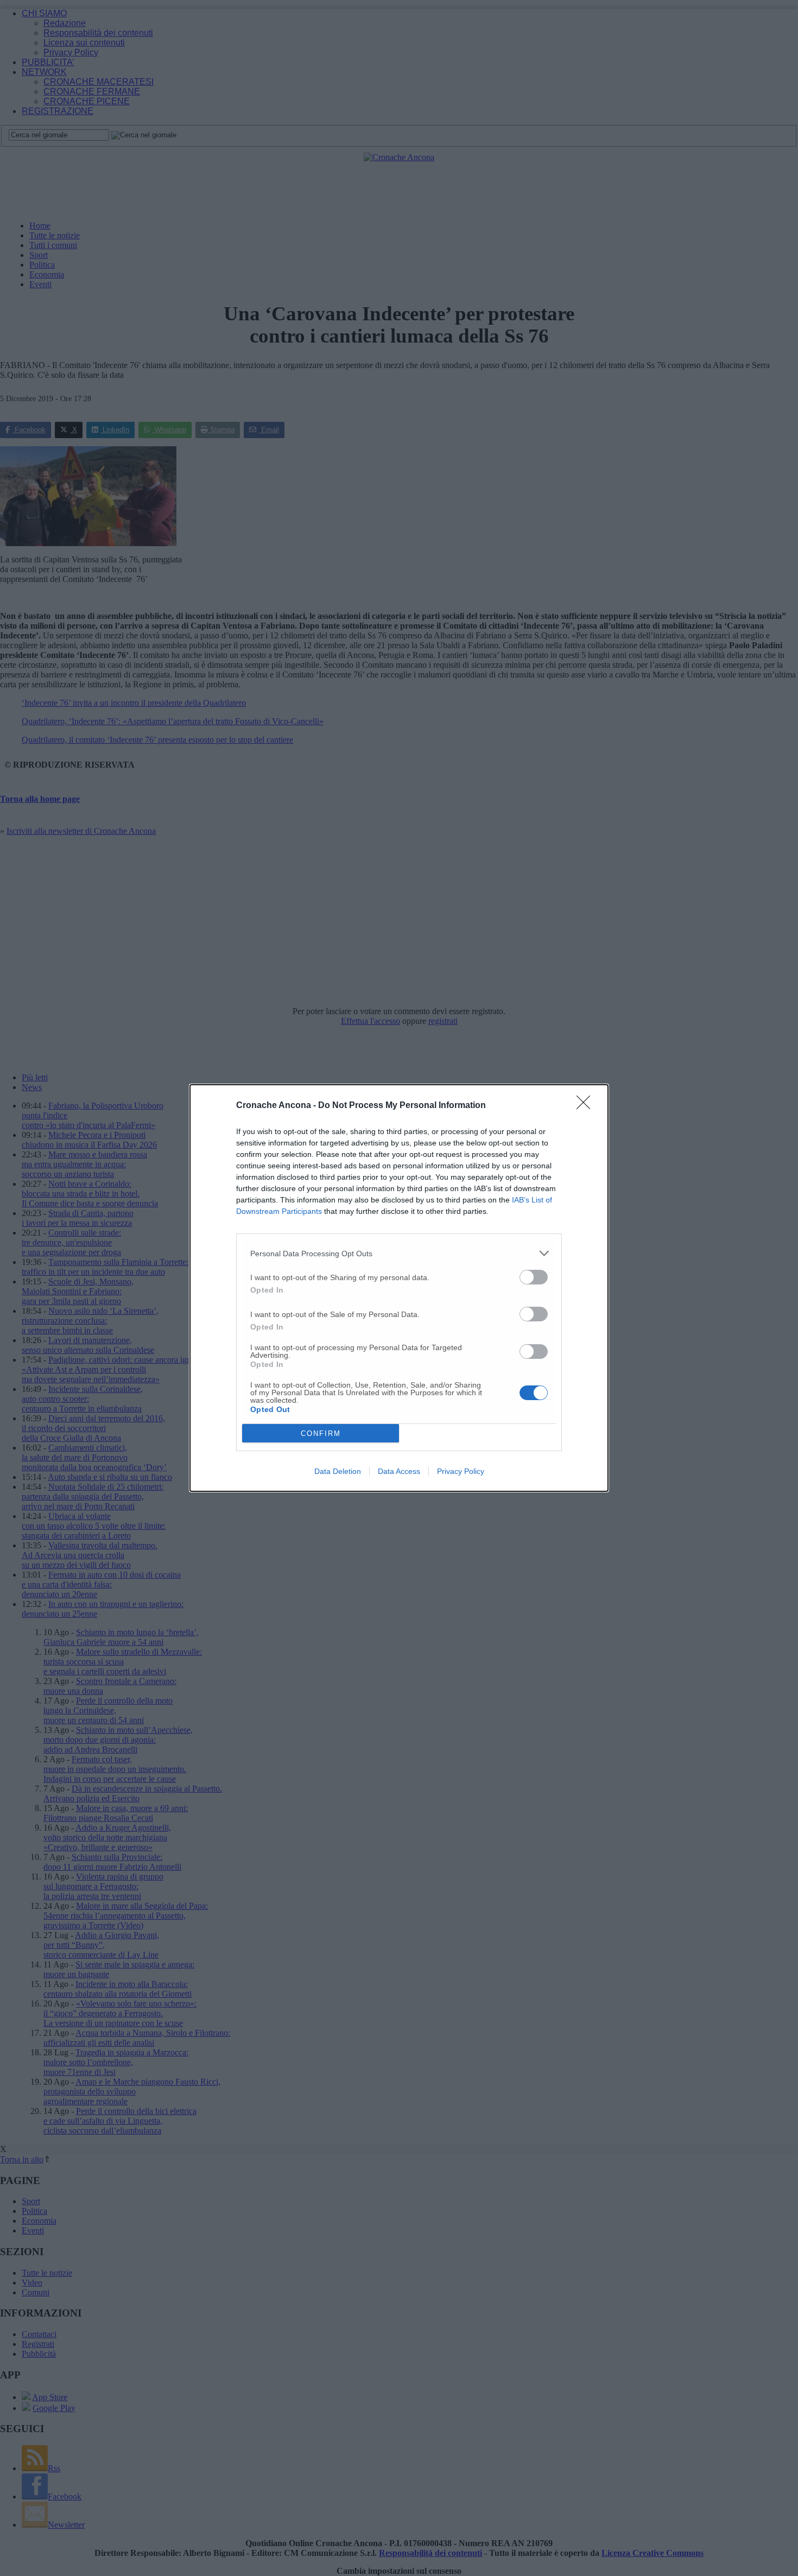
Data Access (399, 1471)
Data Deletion (338, 1471)
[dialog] (399, 1288)
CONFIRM (321, 1433)
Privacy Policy (461, 1471)
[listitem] (399, 1253)
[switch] (534, 1277)
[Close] (587, 1106)
